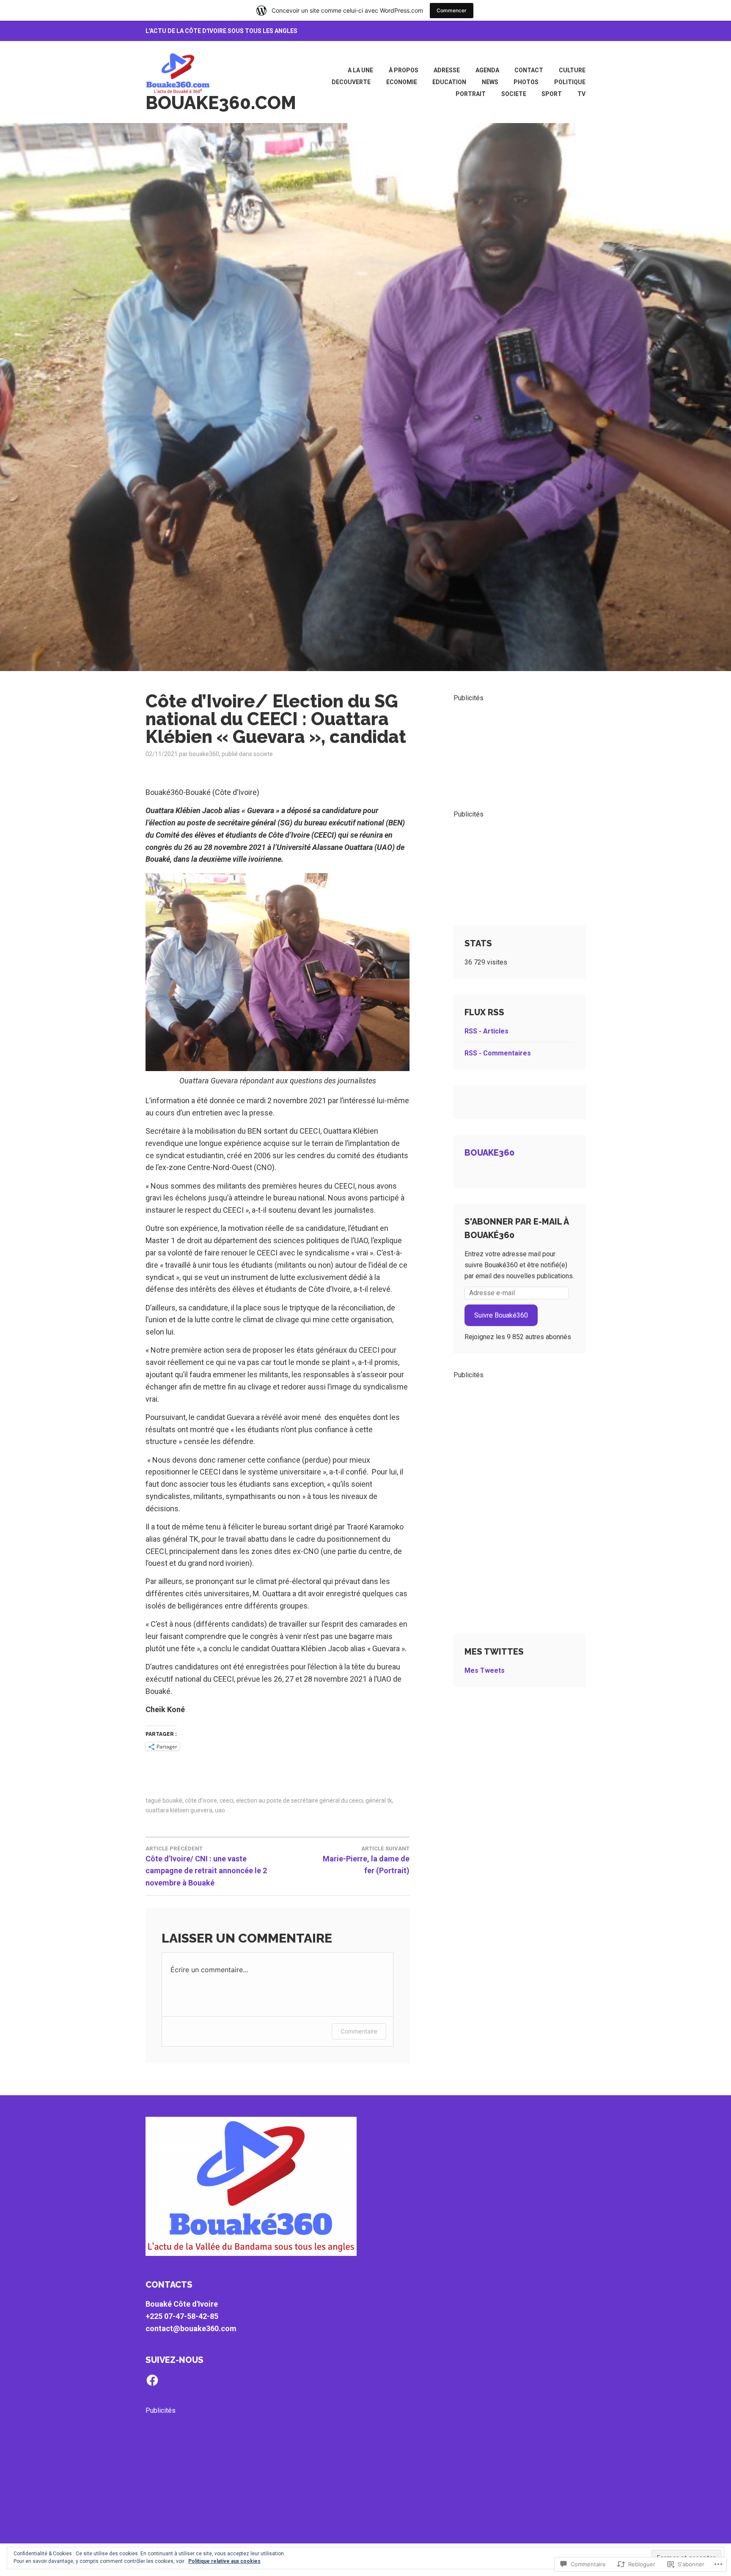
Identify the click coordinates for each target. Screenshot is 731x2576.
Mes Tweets (485, 1670)
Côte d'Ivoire (201, 1800)
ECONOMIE (402, 82)
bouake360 (204, 754)
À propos (404, 70)
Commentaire (359, 2031)
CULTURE (572, 70)
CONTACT (529, 70)
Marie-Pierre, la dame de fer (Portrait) (366, 1860)
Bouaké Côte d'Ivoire (182, 2304)
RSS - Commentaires (498, 1053)
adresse (447, 70)
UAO (220, 1810)
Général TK (379, 1800)
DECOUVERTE (351, 82)
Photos (526, 82)
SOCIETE (514, 94)
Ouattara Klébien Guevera (179, 1810)
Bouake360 (489, 1153)
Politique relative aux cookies (224, 2561)
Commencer (452, 10)
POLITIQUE (570, 82)
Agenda (487, 70)
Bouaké (172, 1800)
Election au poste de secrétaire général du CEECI (300, 1800)
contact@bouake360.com (191, 2328)
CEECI (227, 1800)
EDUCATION (449, 82)
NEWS (490, 82)
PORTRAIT (471, 94)
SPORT (552, 94)
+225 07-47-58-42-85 (182, 2316)
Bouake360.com (221, 103)
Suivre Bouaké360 (501, 1315)
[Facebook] (152, 2380)
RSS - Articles (486, 1031)
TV (581, 94)
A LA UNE (360, 70)
